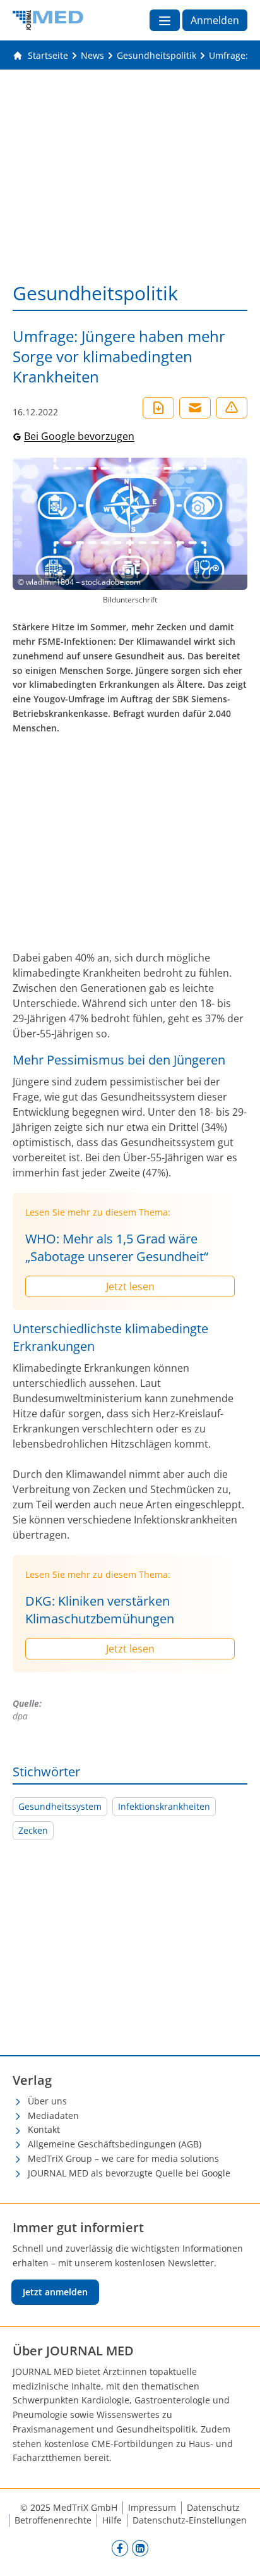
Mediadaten (53, 2115)
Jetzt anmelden (55, 2292)
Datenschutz (213, 2507)
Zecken (33, 1830)
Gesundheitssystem (60, 1806)
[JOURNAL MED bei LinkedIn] (140, 2548)
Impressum (152, 2507)
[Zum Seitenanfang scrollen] (237, 2553)
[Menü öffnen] (165, 20)
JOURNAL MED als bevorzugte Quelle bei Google (129, 2173)
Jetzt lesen (130, 1286)
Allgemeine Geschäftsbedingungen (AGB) (115, 2144)
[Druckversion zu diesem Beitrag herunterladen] (158, 408)
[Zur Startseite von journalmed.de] (48, 20)
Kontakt (44, 2129)
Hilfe (112, 2520)
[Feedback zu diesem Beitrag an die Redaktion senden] (232, 408)
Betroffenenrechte (53, 2520)
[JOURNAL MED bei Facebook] (120, 2548)
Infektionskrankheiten (164, 1806)
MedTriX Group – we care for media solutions (123, 2158)
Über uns (47, 2101)
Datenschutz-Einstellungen (190, 2520)
